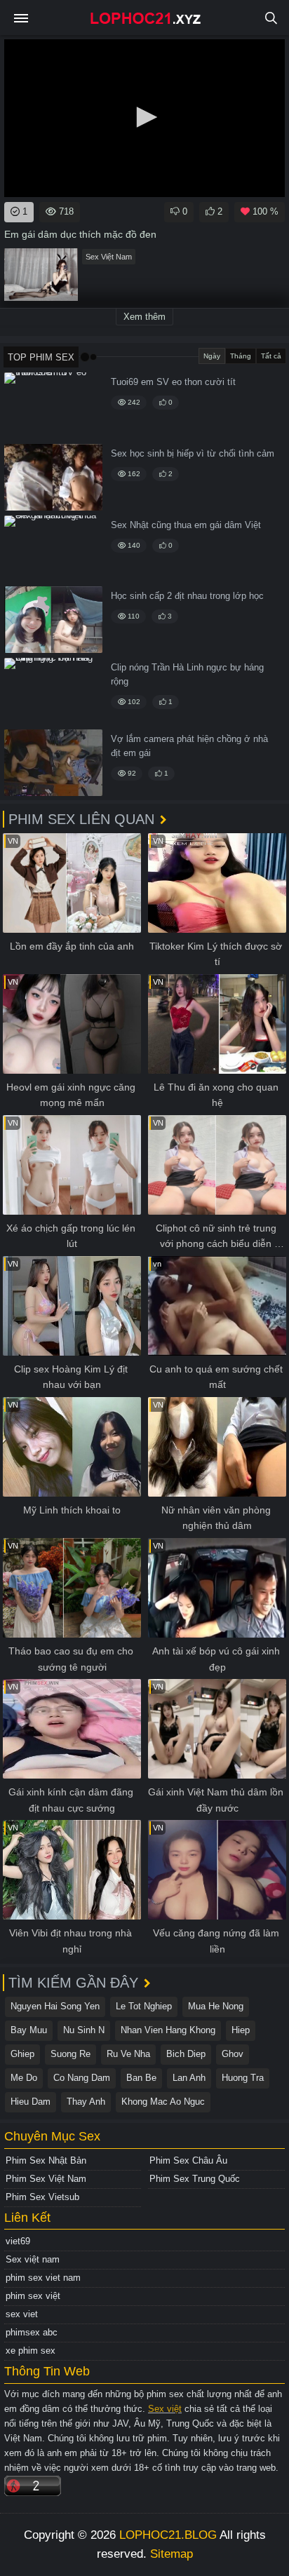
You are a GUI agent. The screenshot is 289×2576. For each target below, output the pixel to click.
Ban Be (141, 2078)
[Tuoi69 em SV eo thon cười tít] (53, 406)
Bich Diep (186, 2054)
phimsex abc (32, 2332)
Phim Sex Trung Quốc (195, 2179)
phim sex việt (33, 2296)
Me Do (24, 2078)
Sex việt (165, 2409)
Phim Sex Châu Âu (188, 2160)
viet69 (18, 2241)
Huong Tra (243, 2078)
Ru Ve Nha (128, 2054)
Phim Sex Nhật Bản (46, 2160)
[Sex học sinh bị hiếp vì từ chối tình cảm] (53, 477)
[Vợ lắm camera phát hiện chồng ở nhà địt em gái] (53, 763)
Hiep (241, 2030)
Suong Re (70, 2054)
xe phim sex (31, 2351)
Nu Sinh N (84, 2030)
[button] (144, 117)
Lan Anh (189, 2078)
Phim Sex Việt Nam (46, 2179)
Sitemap (172, 2554)
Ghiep (22, 2054)
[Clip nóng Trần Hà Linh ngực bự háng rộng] (53, 691)
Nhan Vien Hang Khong (168, 2030)
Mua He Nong (216, 2006)
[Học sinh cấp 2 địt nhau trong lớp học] (53, 620)
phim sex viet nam (43, 2278)
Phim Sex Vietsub (42, 2197)
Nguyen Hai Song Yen (55, 2006)
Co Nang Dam (82, 2078)
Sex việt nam (33, 2259)
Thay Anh (86, 2102)
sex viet (22, 2314)
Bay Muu (29, 2030)
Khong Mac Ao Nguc (163, 2102)
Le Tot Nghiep (144, 2006)
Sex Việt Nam (109, 257)
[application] (144, 118)
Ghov (233, 2054)
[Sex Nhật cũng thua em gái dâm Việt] (53, 549)
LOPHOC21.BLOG (168, 2535)
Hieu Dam (31, 2102)
